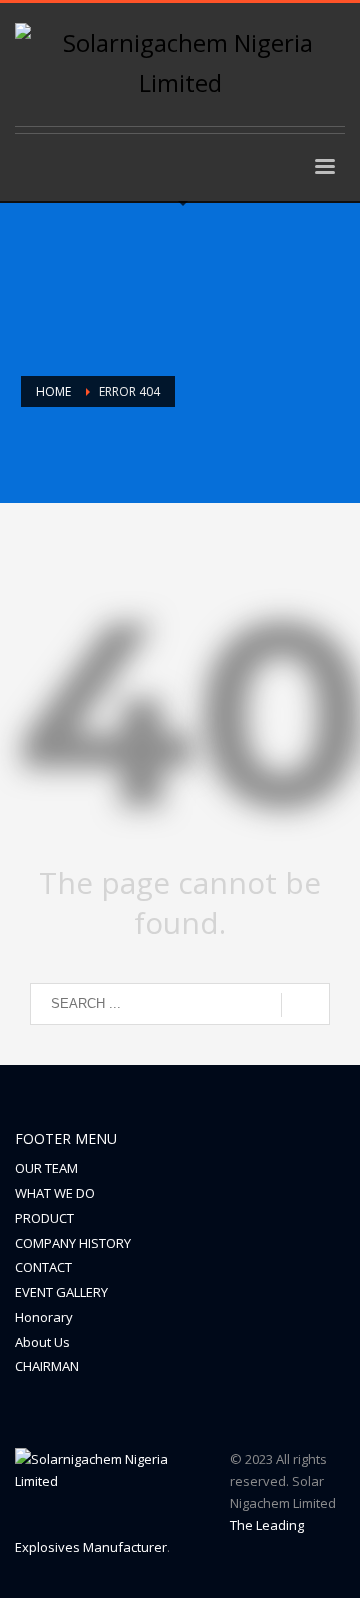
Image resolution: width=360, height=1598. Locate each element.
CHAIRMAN (47, 1366)
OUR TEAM (46, 1168)
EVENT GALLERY (61, 1292)
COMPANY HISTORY (73, 1243)
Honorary (44, 1317)
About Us (42, 1342)
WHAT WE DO (55, 1193)
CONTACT (43, 1267)
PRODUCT (44, 1218)
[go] (305, 1005)
